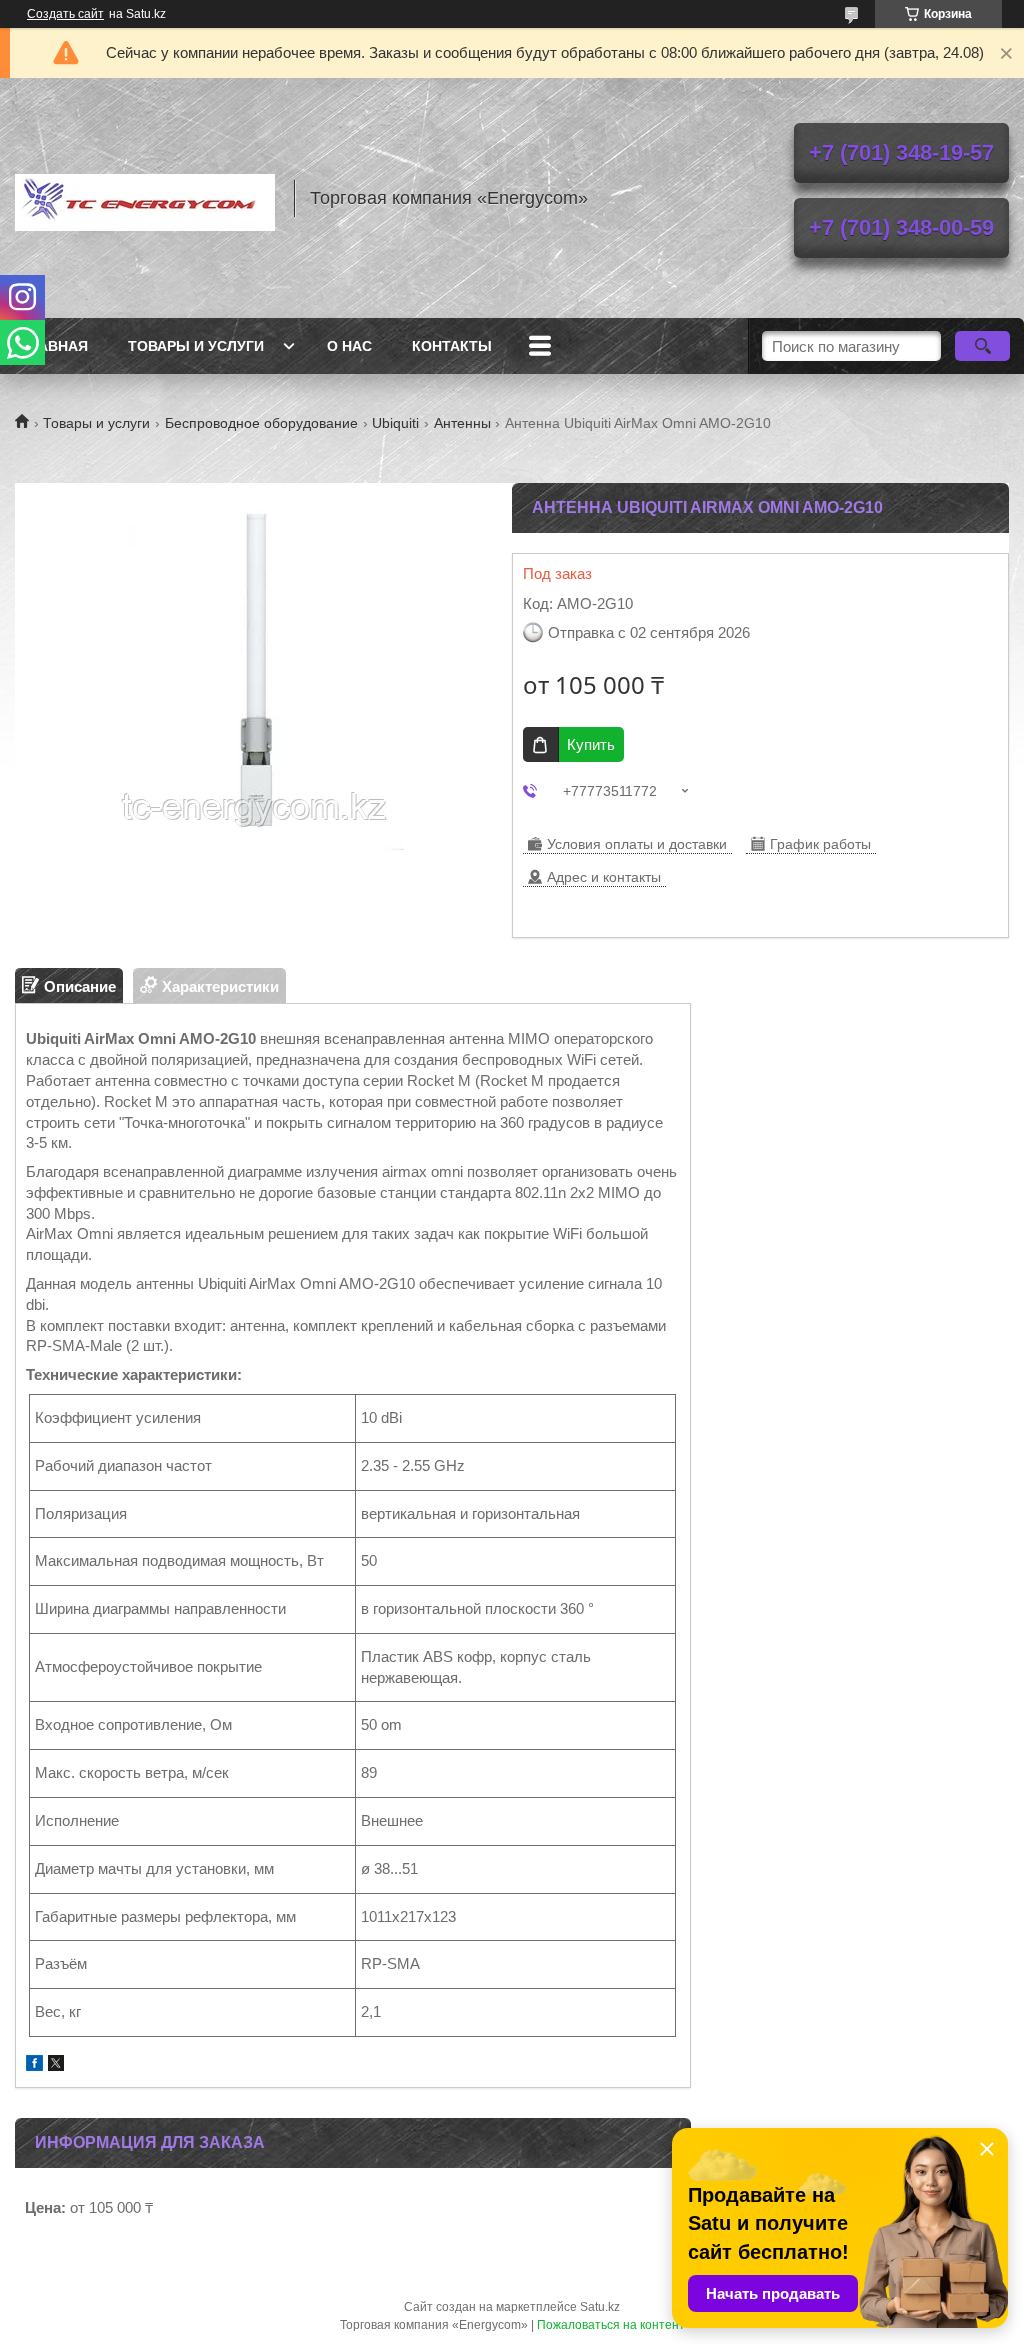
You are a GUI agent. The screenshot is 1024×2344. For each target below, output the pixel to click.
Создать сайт (65, 14)
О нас (349, 346)
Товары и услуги (196, 346)
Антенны (462, 423)
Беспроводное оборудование (261, 423)
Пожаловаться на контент (611, 2325)
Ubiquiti (395, 423)
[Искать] (982, 346)
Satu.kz (600, 2307)
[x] (56, 2065)
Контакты (452, 346)
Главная (54, 346)
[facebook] (34, 2065)
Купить (591, 744)
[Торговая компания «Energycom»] (145, 198)
